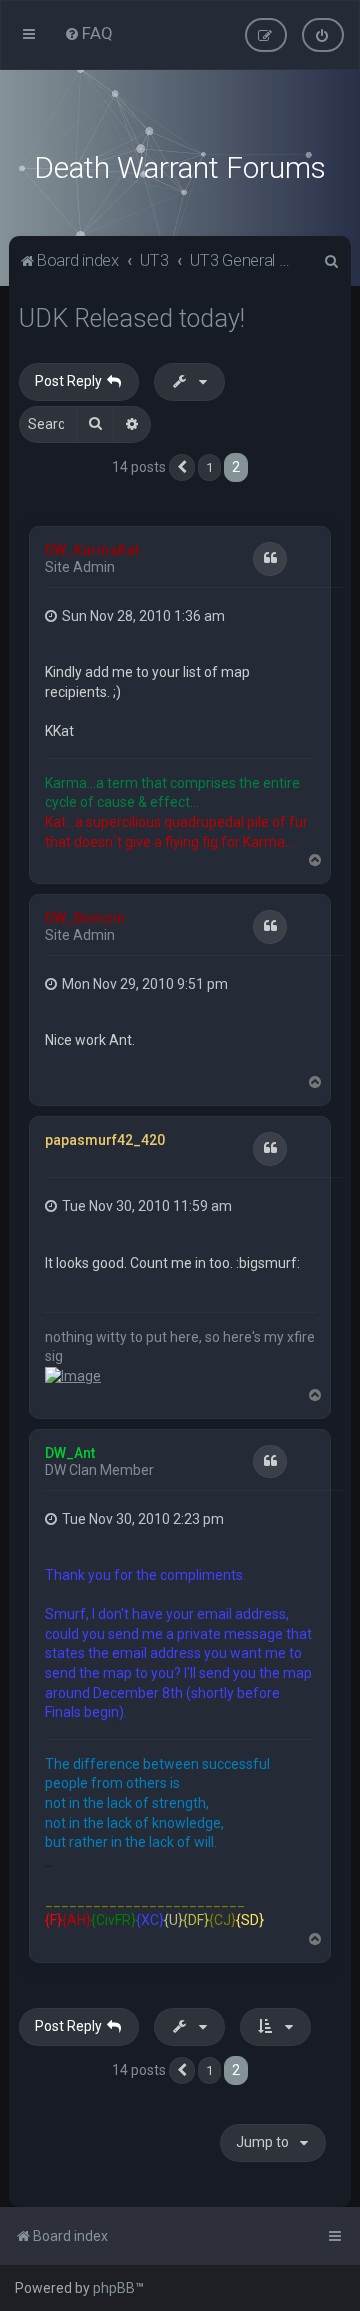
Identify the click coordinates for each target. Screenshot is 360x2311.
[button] (182, 468)
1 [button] (209, 467)
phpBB (114, 2288)
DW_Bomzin (85, 918)
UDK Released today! (132, 318)
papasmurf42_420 (105, 1140)
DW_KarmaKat (92, 550)
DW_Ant (70, 1453)
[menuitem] (88, 33)
